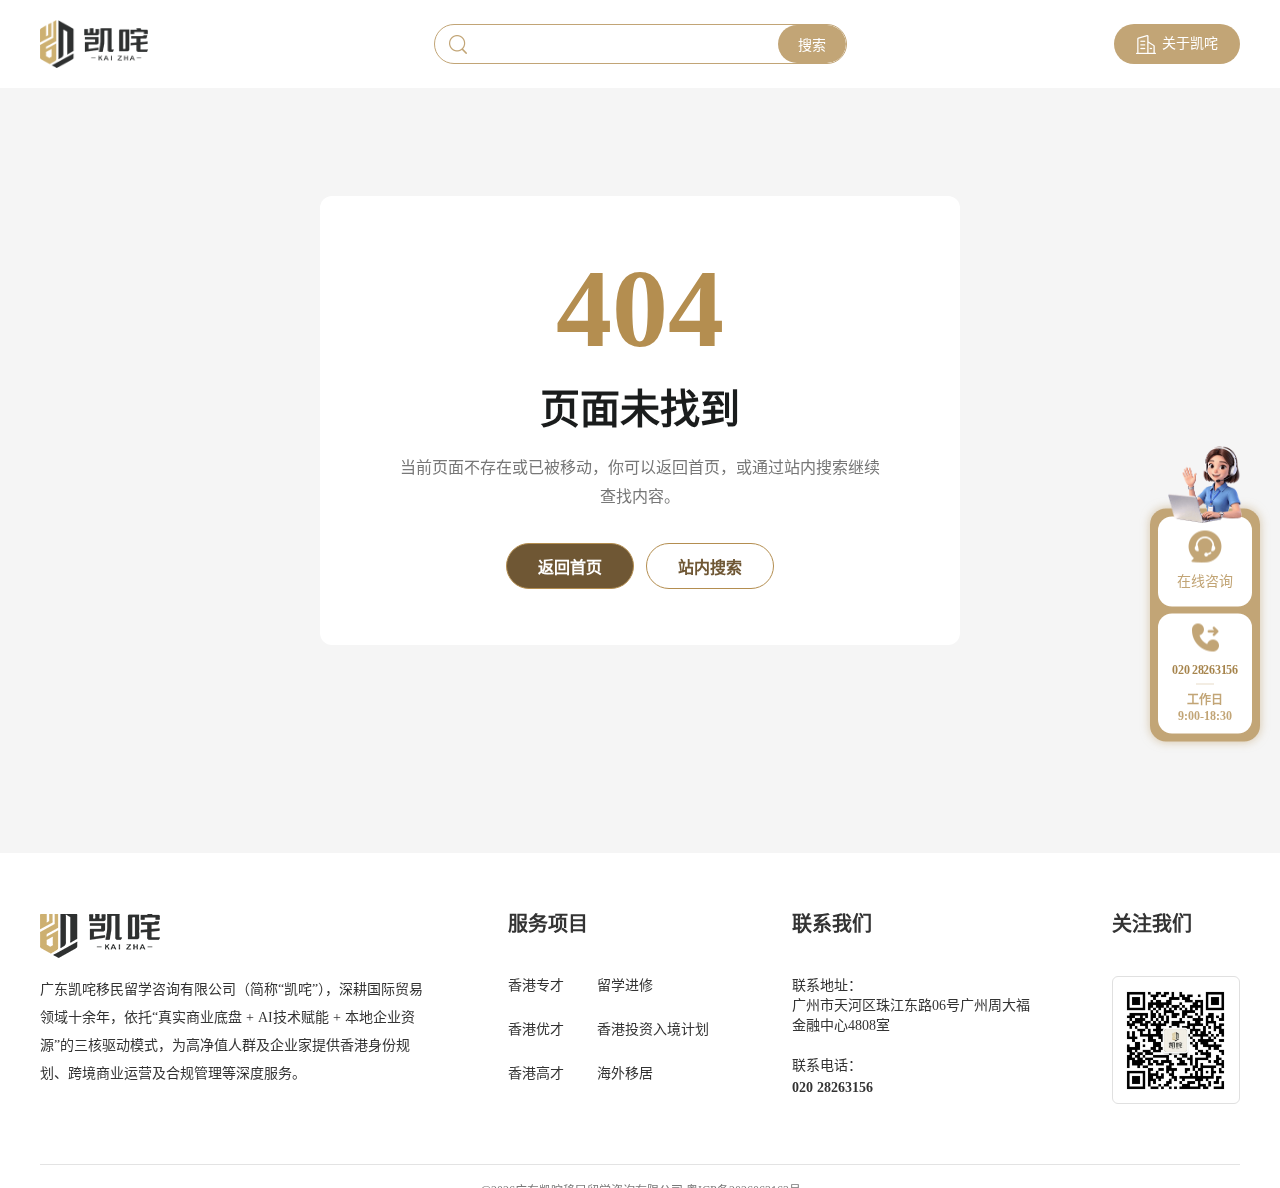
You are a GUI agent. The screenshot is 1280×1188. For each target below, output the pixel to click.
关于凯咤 (1190, 43)
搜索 (812, 45)
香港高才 (536, 1073)
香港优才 (536, 1029)
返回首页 (570, 567)
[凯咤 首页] (94, 44)
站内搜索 (710, 567)
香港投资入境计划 (653, 1029)
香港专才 (536, 985)
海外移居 (625, 1073)
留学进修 (625, 985)
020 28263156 (832, 1087)
